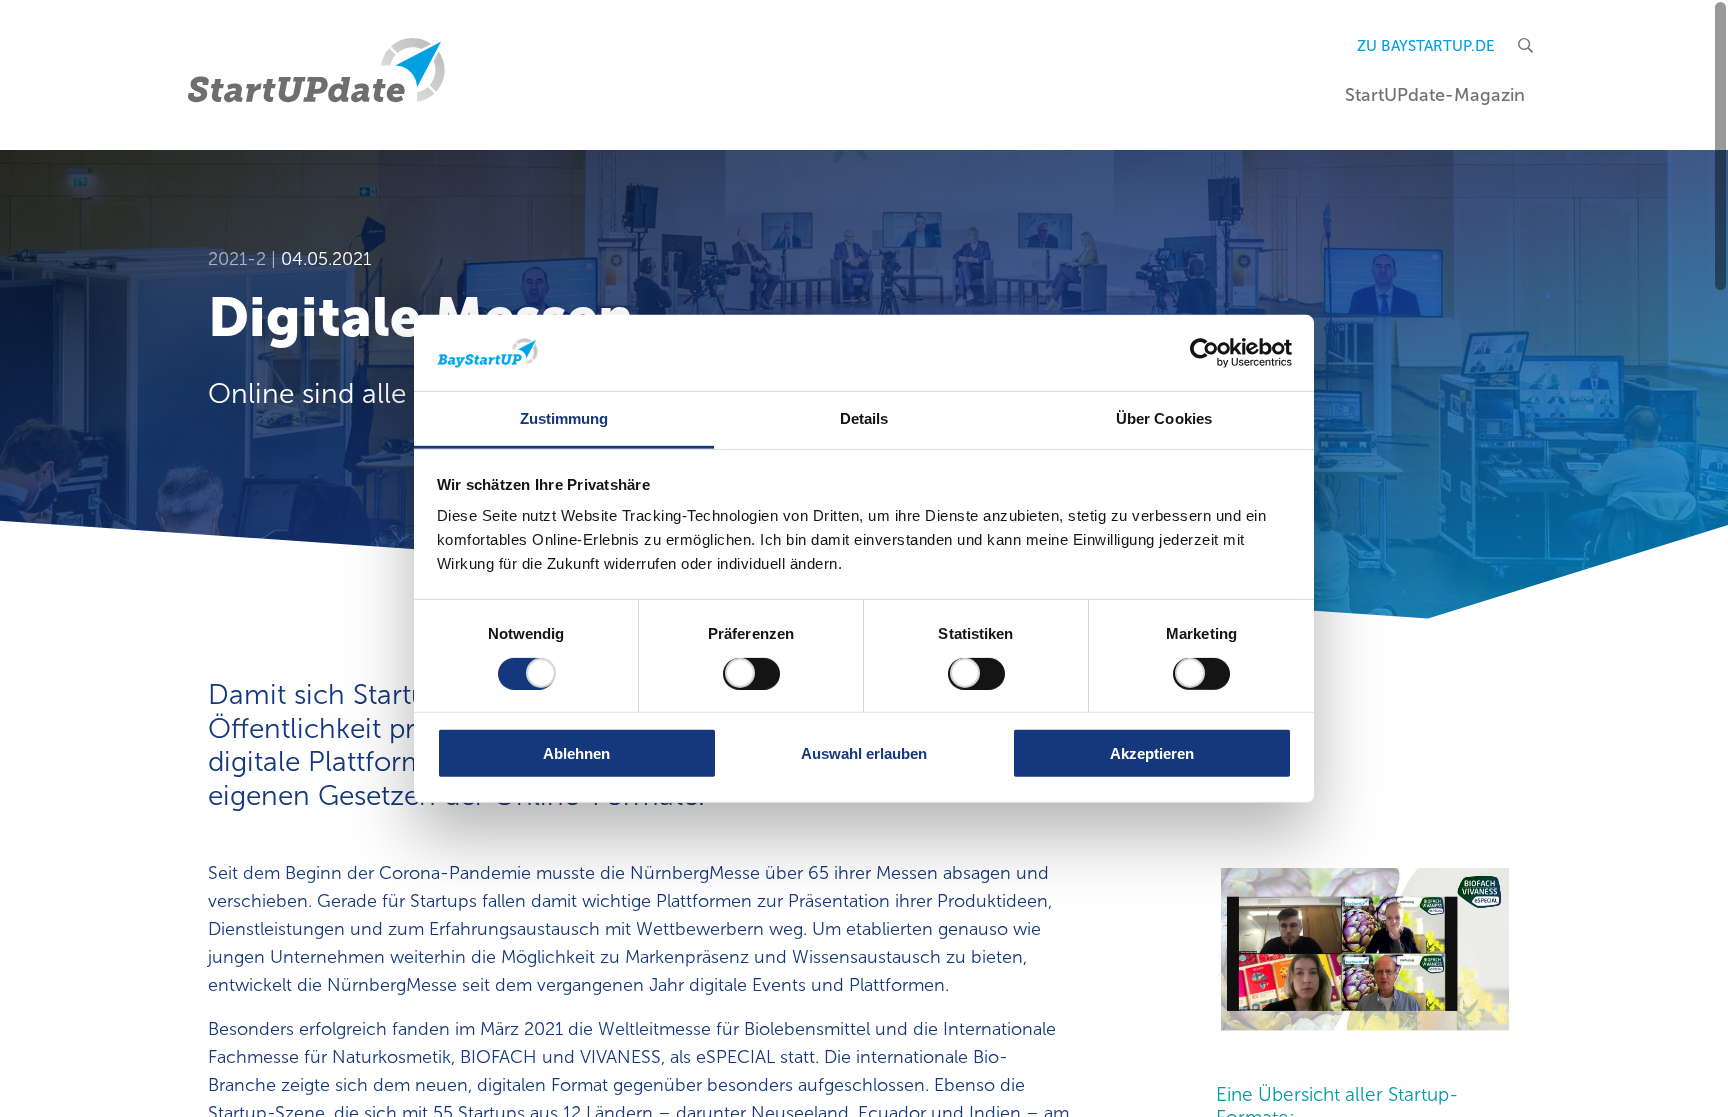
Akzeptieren (1152, 753)
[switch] (751, 673)
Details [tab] (864, 418)
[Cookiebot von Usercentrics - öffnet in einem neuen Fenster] (1204, 353)
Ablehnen (576, 753)
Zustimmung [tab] (564, 418)
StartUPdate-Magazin (1435, 95)
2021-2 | (244, 259)
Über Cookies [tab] (1164, 418)
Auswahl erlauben (864, 753)
